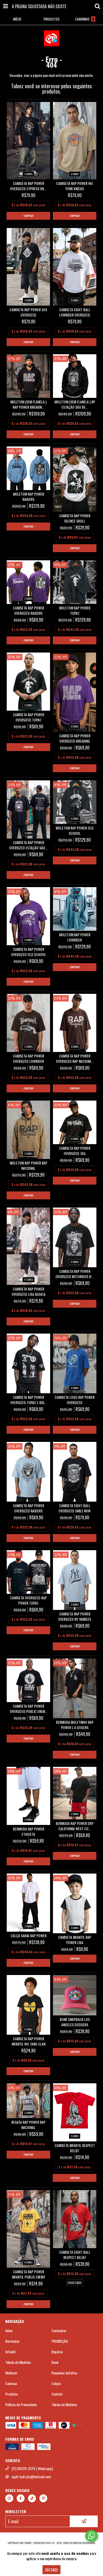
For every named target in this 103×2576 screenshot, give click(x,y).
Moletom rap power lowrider (75, 937)
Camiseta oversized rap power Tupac (28, 1600)
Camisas (11, 2383)
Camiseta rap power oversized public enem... (29, 1709)
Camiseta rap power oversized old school (29, 952)
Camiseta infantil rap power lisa (75, 1940)
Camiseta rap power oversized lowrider (29, 1059)
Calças (56, 2383)
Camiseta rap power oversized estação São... (28, 845)
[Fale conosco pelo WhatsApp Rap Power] (91, 2536)
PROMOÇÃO (60, 2341)
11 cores (29, 1280)
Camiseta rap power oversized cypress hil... (29, 186)
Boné (55, 2362)
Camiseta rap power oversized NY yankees (75, 1617)
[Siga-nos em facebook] (21, 2498)
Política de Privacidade (21, 2405)
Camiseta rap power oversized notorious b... (75, 1274)
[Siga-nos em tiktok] (32, 2498)
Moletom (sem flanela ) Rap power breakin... (28, 404)
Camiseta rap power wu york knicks (75, 186)
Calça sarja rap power (29, 1936)
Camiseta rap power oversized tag (75, 1151)
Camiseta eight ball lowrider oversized (75, 312)
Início (9, 2331)
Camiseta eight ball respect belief (75, 2255)
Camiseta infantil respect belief (75, 2148)
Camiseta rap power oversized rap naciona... (75, 1059)
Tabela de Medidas (18, 2362)
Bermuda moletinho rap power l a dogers (75, 1725)
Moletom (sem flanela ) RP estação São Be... (75, 404)
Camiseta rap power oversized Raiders (29, 611)
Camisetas (59, 2331)
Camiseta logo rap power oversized (75, 1400)
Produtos (12, 2394)
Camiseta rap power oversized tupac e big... (29, 1400)
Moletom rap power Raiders (29, 497)
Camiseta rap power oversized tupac (29, 717)
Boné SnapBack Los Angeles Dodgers (75, 2022)
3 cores (28, 174)
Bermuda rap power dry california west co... (75, 1826)
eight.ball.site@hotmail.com (31, 2477)
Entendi (51, 2570)
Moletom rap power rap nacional (29, 1166)
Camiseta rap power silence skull (75, 518)
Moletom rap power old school (75, 831)
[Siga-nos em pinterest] (43, 2498)
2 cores (28, 598)
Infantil (10, 2352)
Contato (57, 2394)
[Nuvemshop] (52, 2538)
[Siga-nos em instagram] (9, 2498)
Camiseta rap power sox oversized (28, 312)
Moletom (11, 2373)
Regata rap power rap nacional (28, 2125)
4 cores (28, 2262)
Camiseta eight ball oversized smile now (75, 1508)
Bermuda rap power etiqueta (29, 1832)
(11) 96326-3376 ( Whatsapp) (32, 2468)
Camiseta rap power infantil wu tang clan (29, 2041)
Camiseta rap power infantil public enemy (29, 2274)
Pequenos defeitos (64, 2373)
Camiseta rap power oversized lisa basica (29, 1292)
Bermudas (12, 2341)
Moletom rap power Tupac (75, 611)
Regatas (57, 2352)
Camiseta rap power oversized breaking (75, 738)
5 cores (75, 1139)
